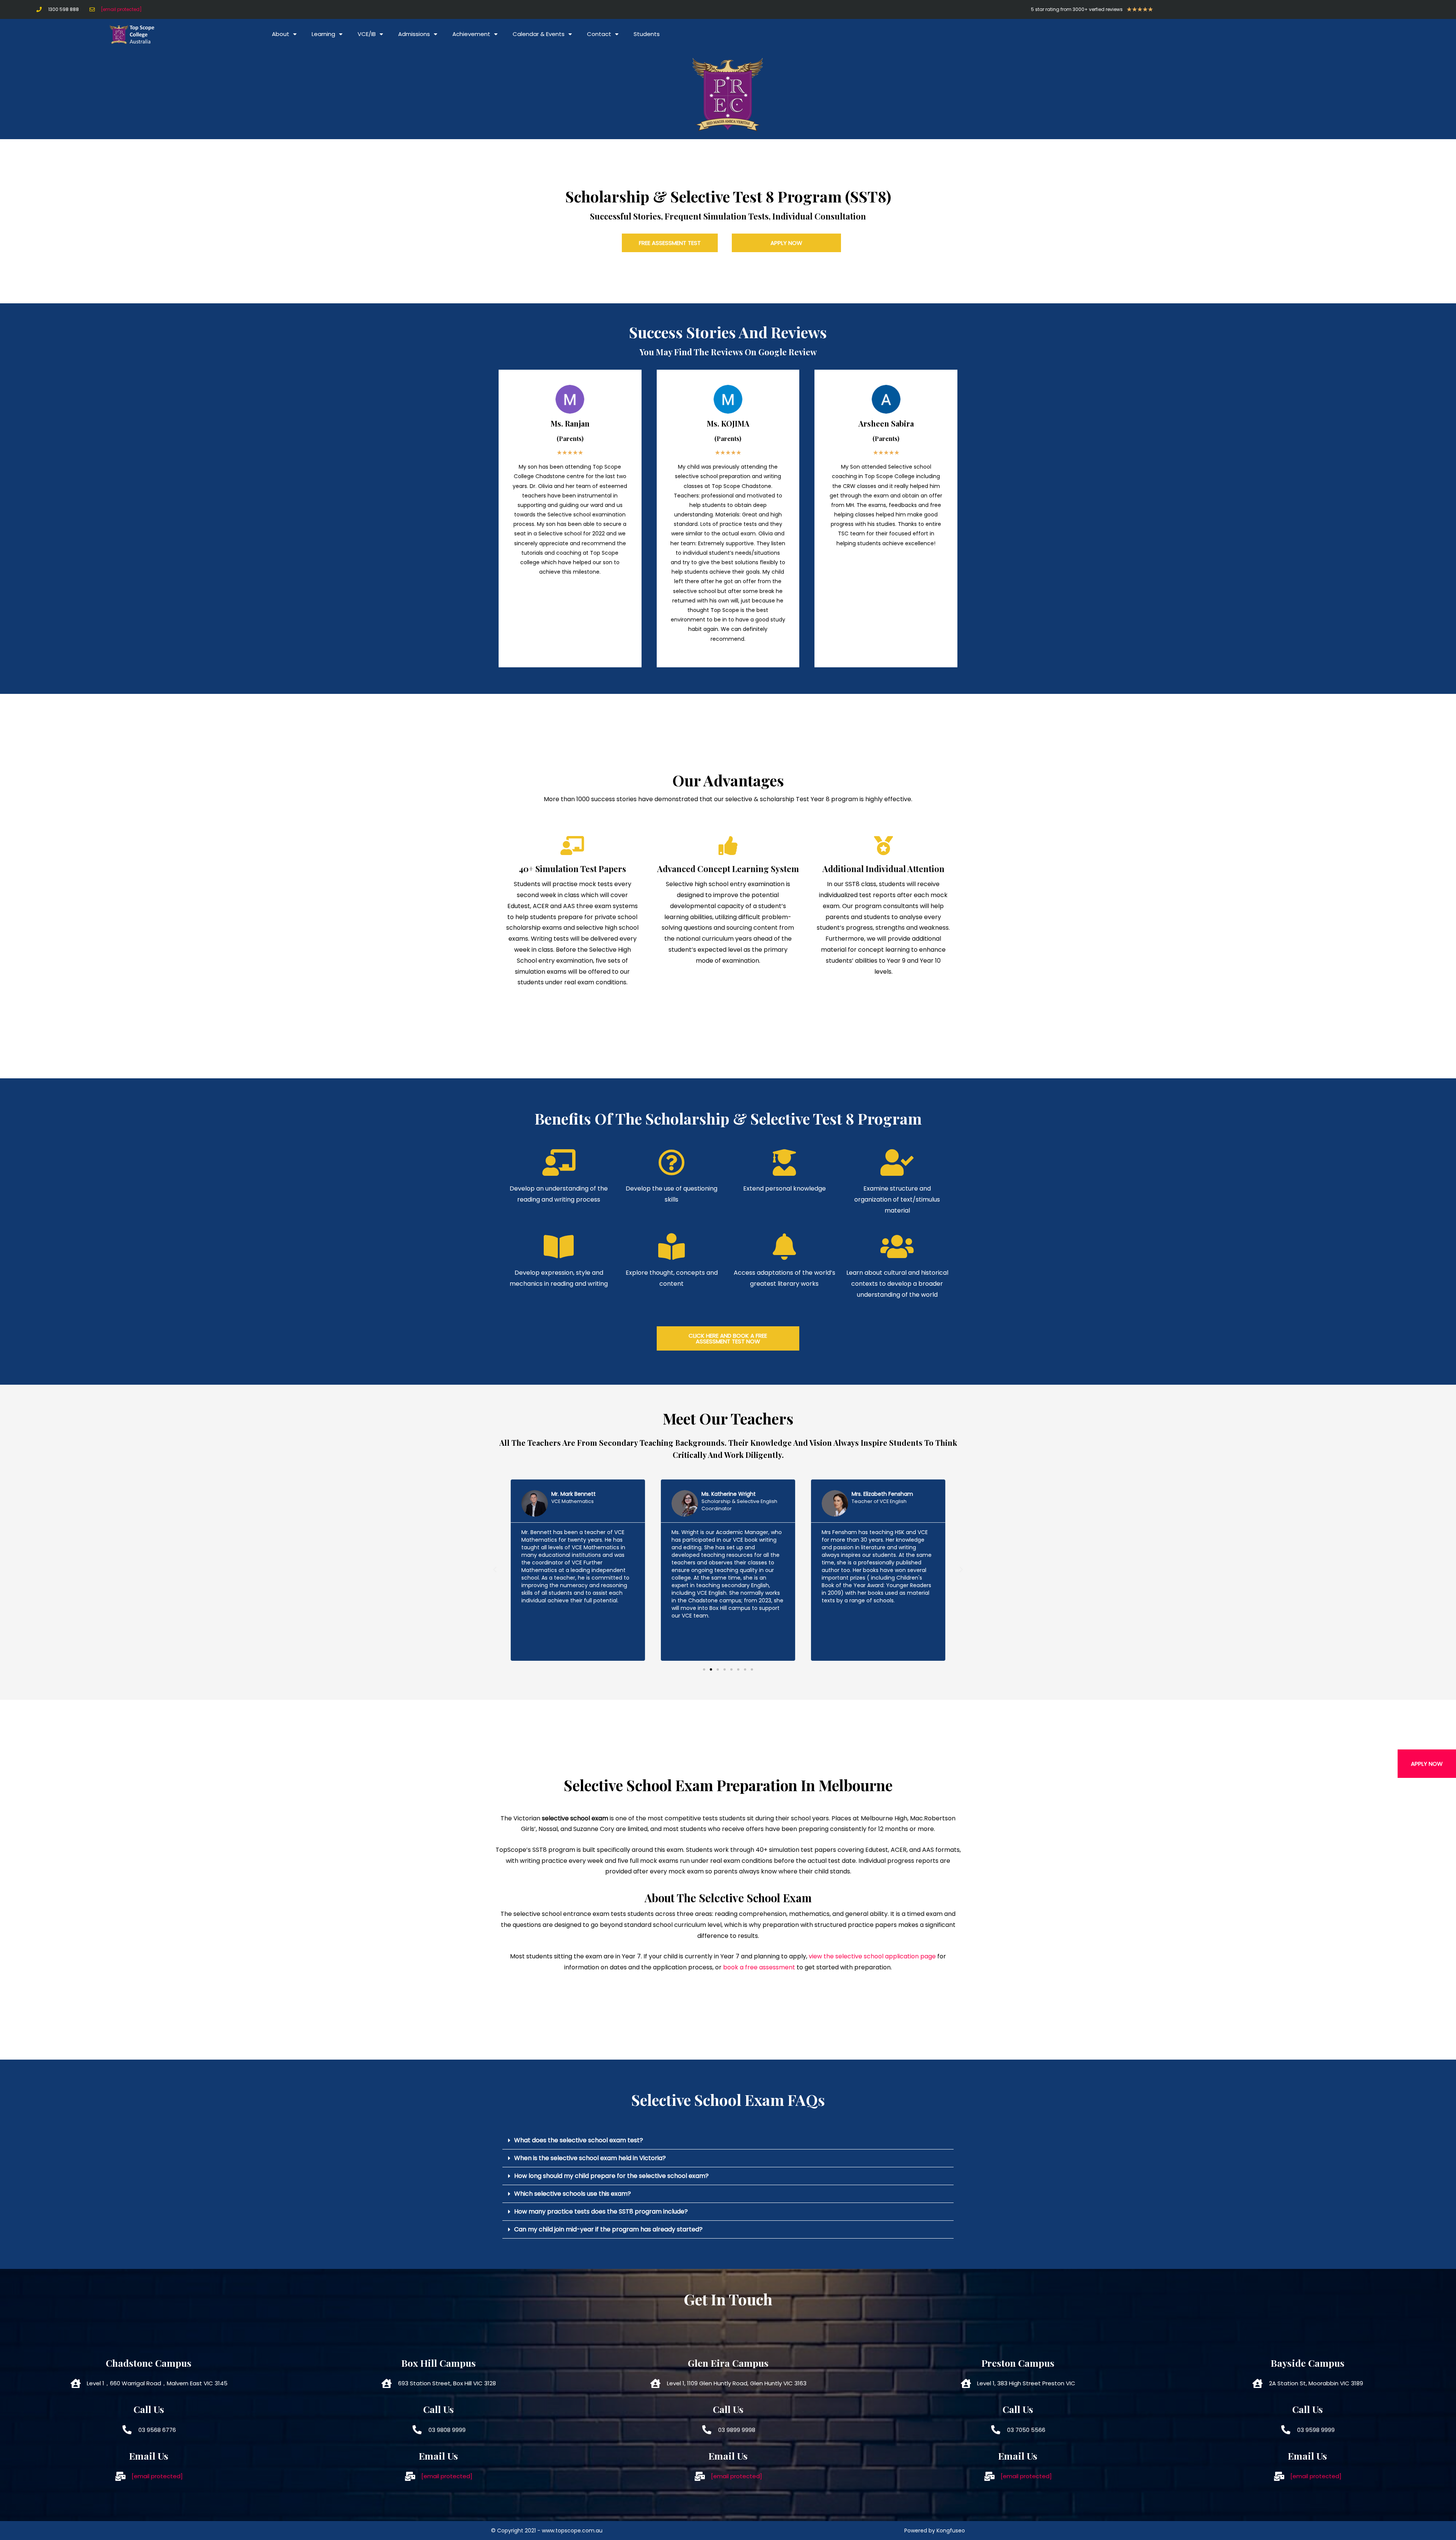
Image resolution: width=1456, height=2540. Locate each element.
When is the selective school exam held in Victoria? (590, 2158)
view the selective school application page (872, 1956)
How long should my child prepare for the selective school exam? (611, 2176)
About (281, 34)
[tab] (728, 2141)
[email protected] (121, 9)
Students (647, 34)
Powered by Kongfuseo (935, 2531)
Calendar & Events (539, 34)
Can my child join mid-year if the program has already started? (608, 2229)
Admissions (414, 34)
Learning (323, 34)
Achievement (471, 34)
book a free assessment (759, 1967)
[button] (1427, 1764)
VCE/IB (367, 34)
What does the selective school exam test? (579, 2140)
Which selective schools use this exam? (573, 2194)
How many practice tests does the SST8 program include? (601, 2211)
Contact (599, 34)
